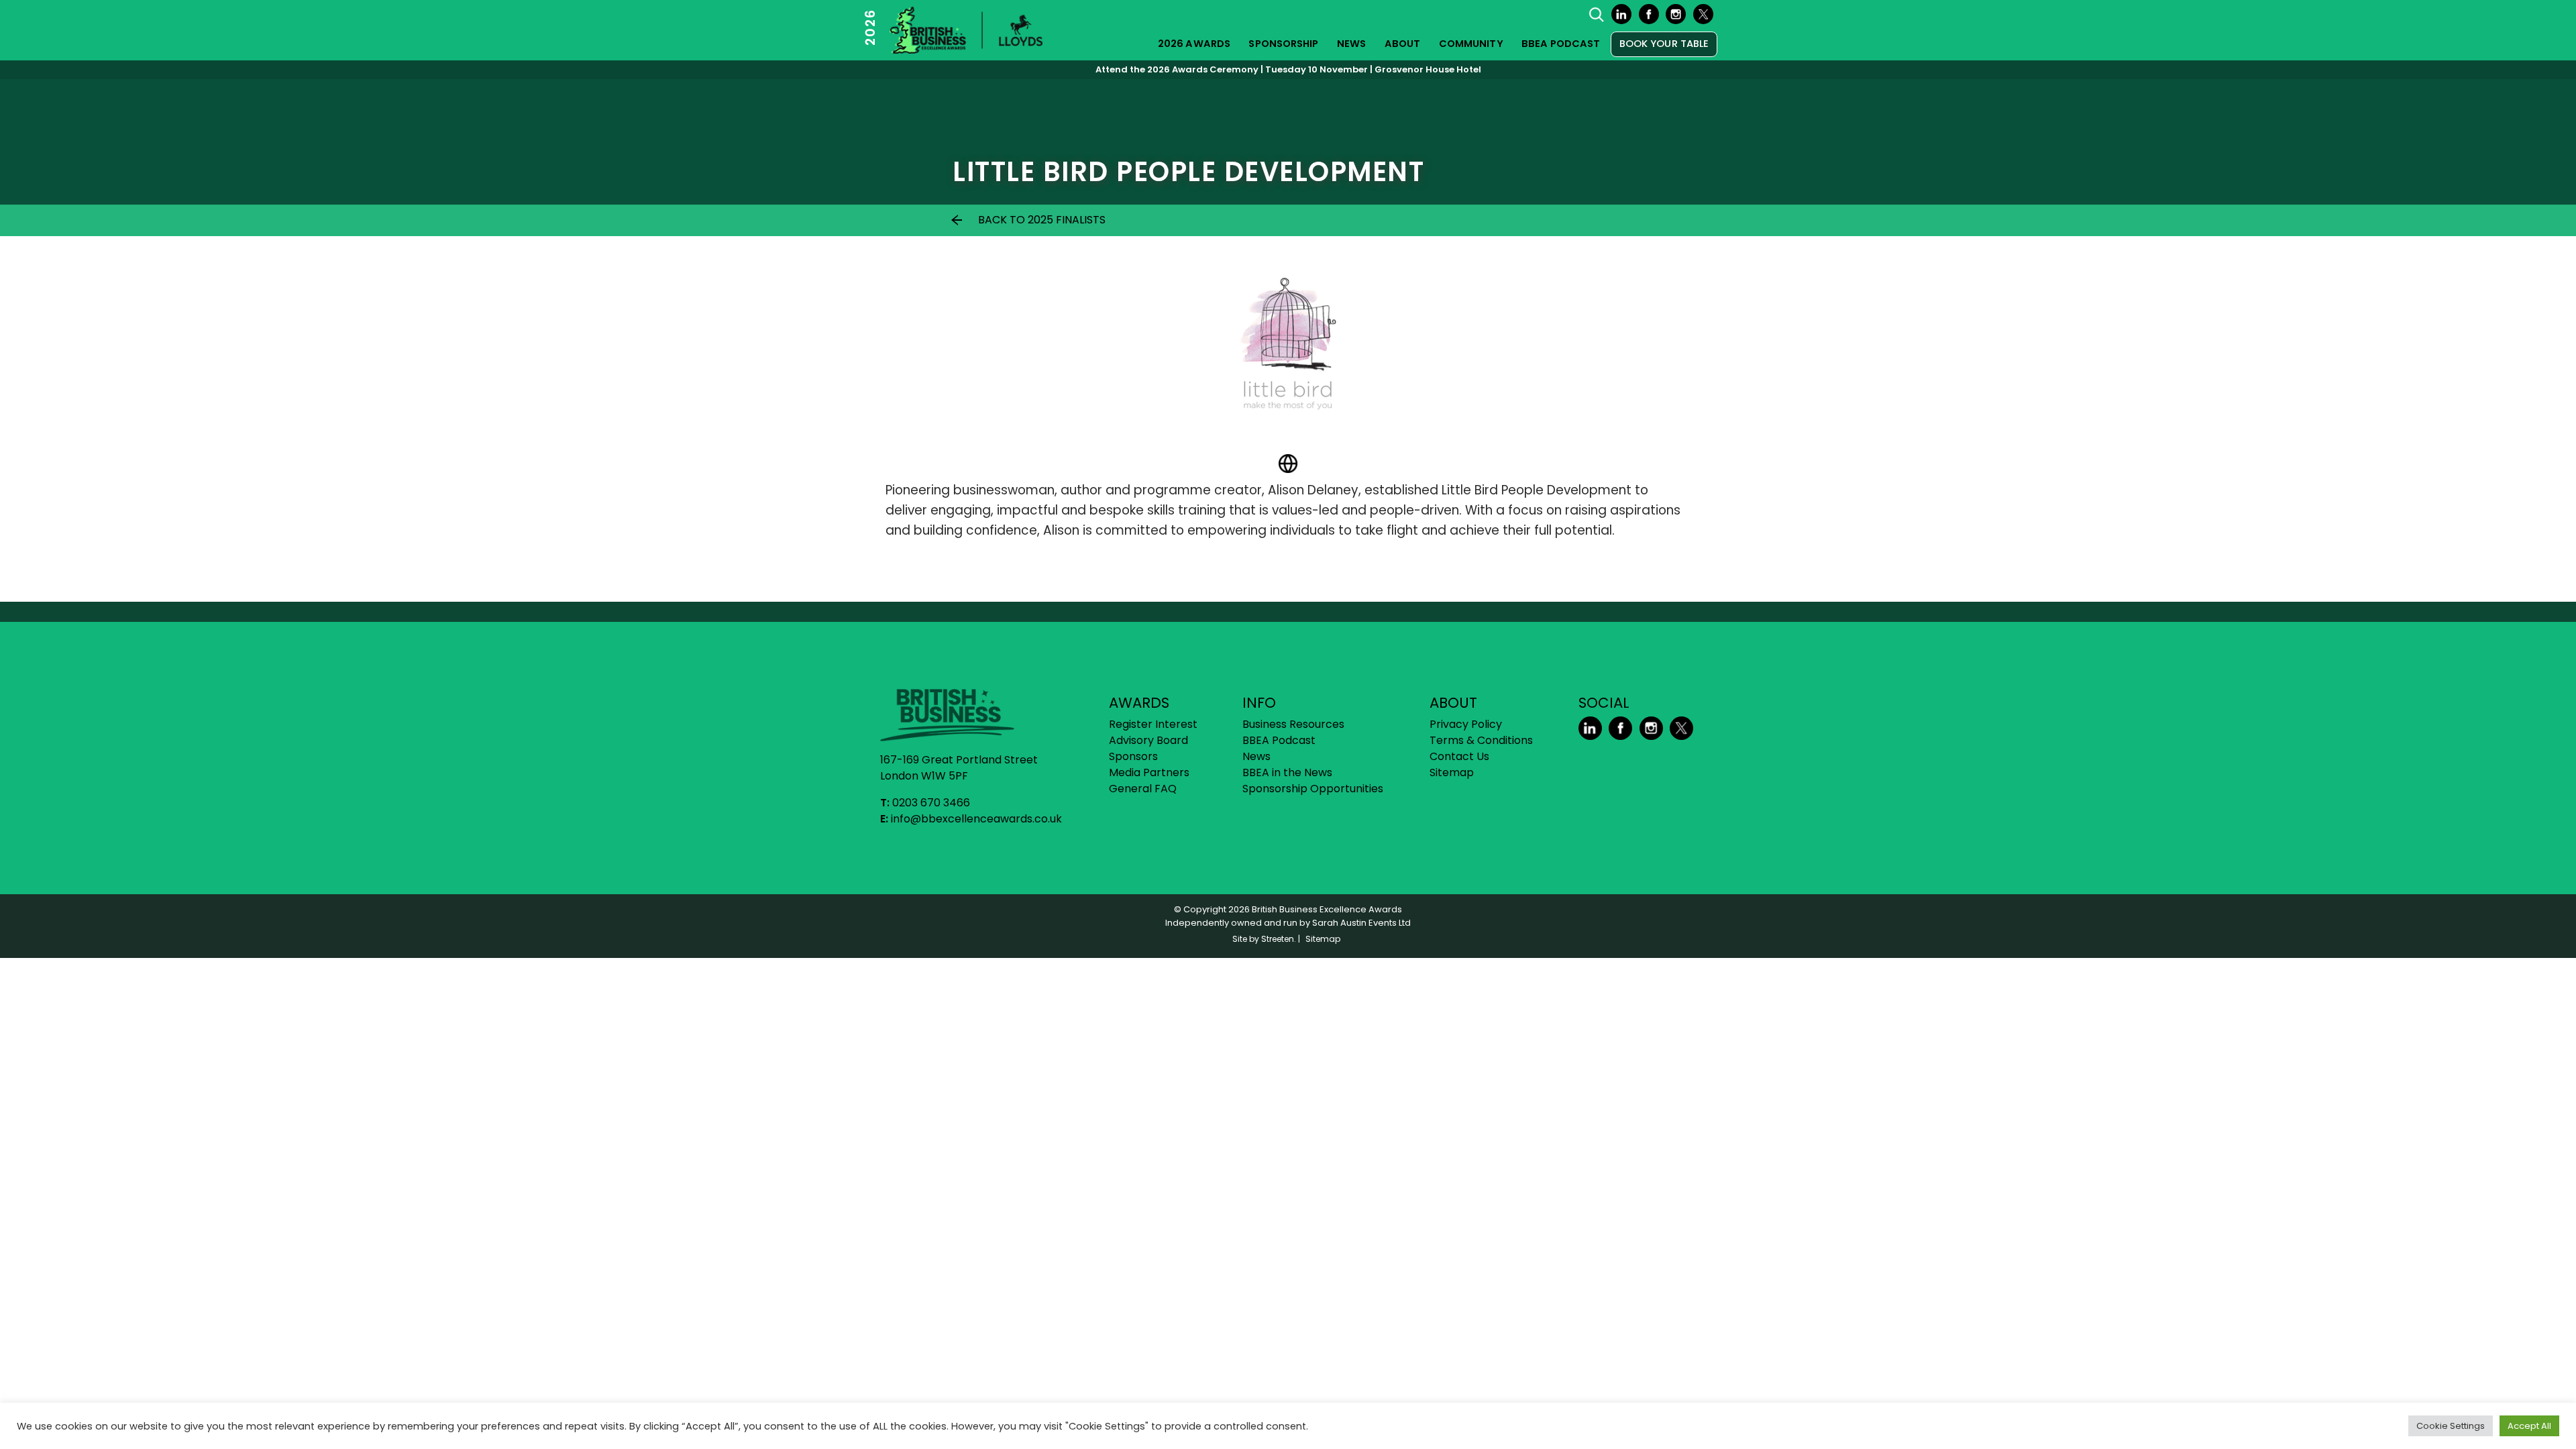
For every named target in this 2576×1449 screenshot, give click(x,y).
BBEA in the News (1287, 772)
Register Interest (1153, 724)
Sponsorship (1283, 44)
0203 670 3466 (931, 803)
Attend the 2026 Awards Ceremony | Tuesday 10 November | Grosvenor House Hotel (1288, 69)
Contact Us (1459, 756)
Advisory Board (1148, 740)
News (1351, 44)
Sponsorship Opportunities (1313, 789)
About (1403, 44)
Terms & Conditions (1481, 740)
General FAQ (1143, 789)
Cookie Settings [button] (2451, 1426)
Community (1471, 44)
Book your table (1664, 44)
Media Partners (1149, 772)
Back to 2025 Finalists (1042, 220)
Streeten (1278, 939)
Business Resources (1293, 724)
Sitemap (1452, 772)
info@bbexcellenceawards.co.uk (976, 819)
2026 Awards (1194, 44)
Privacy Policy (1466, 724)
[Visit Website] (1288, 464)
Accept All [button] (2529, 1426)
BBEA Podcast (1561, 44)
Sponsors (1133, 756)
